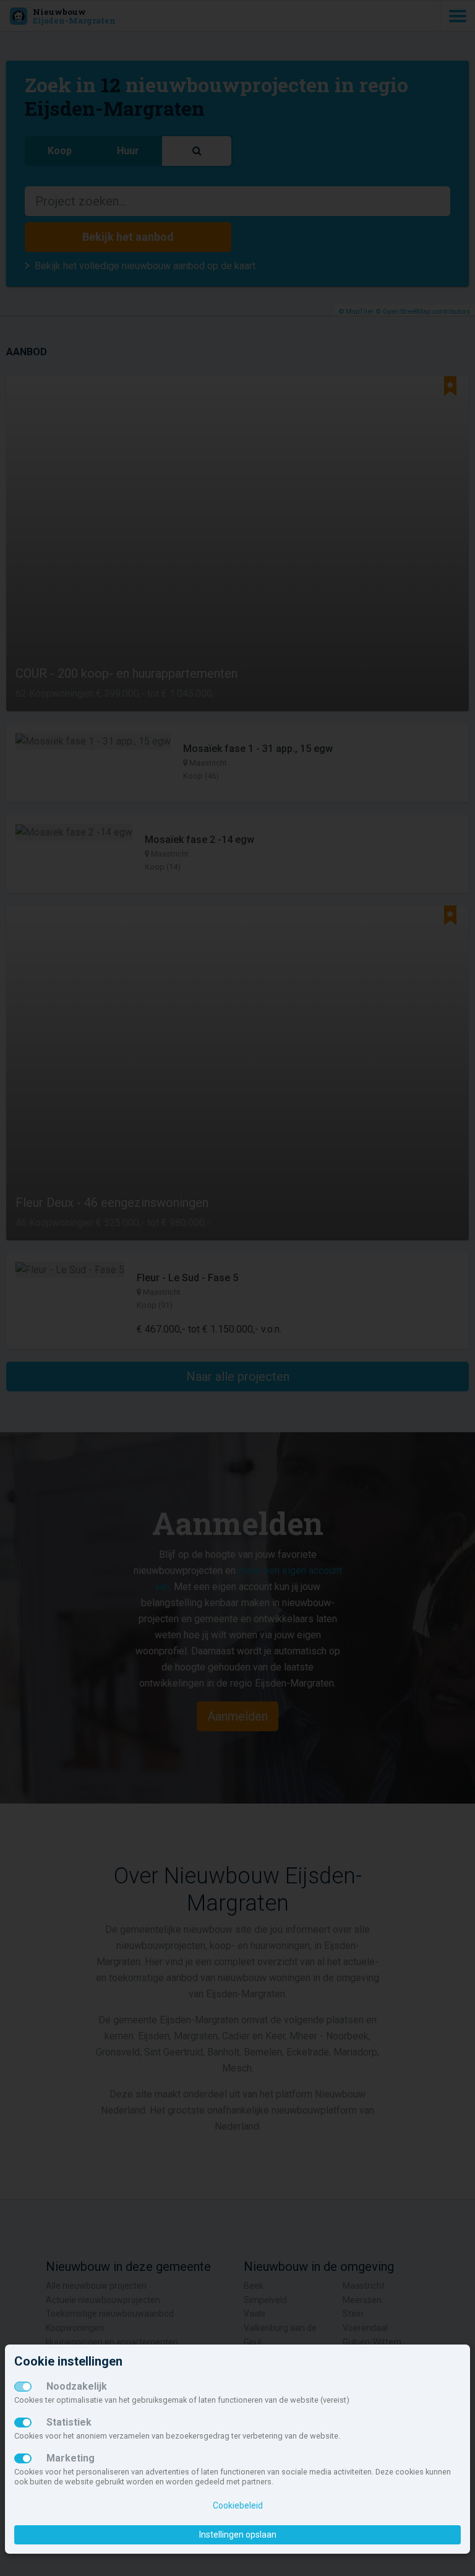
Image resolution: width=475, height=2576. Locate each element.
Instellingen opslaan (238, 2535)
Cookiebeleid (238, 2505)
